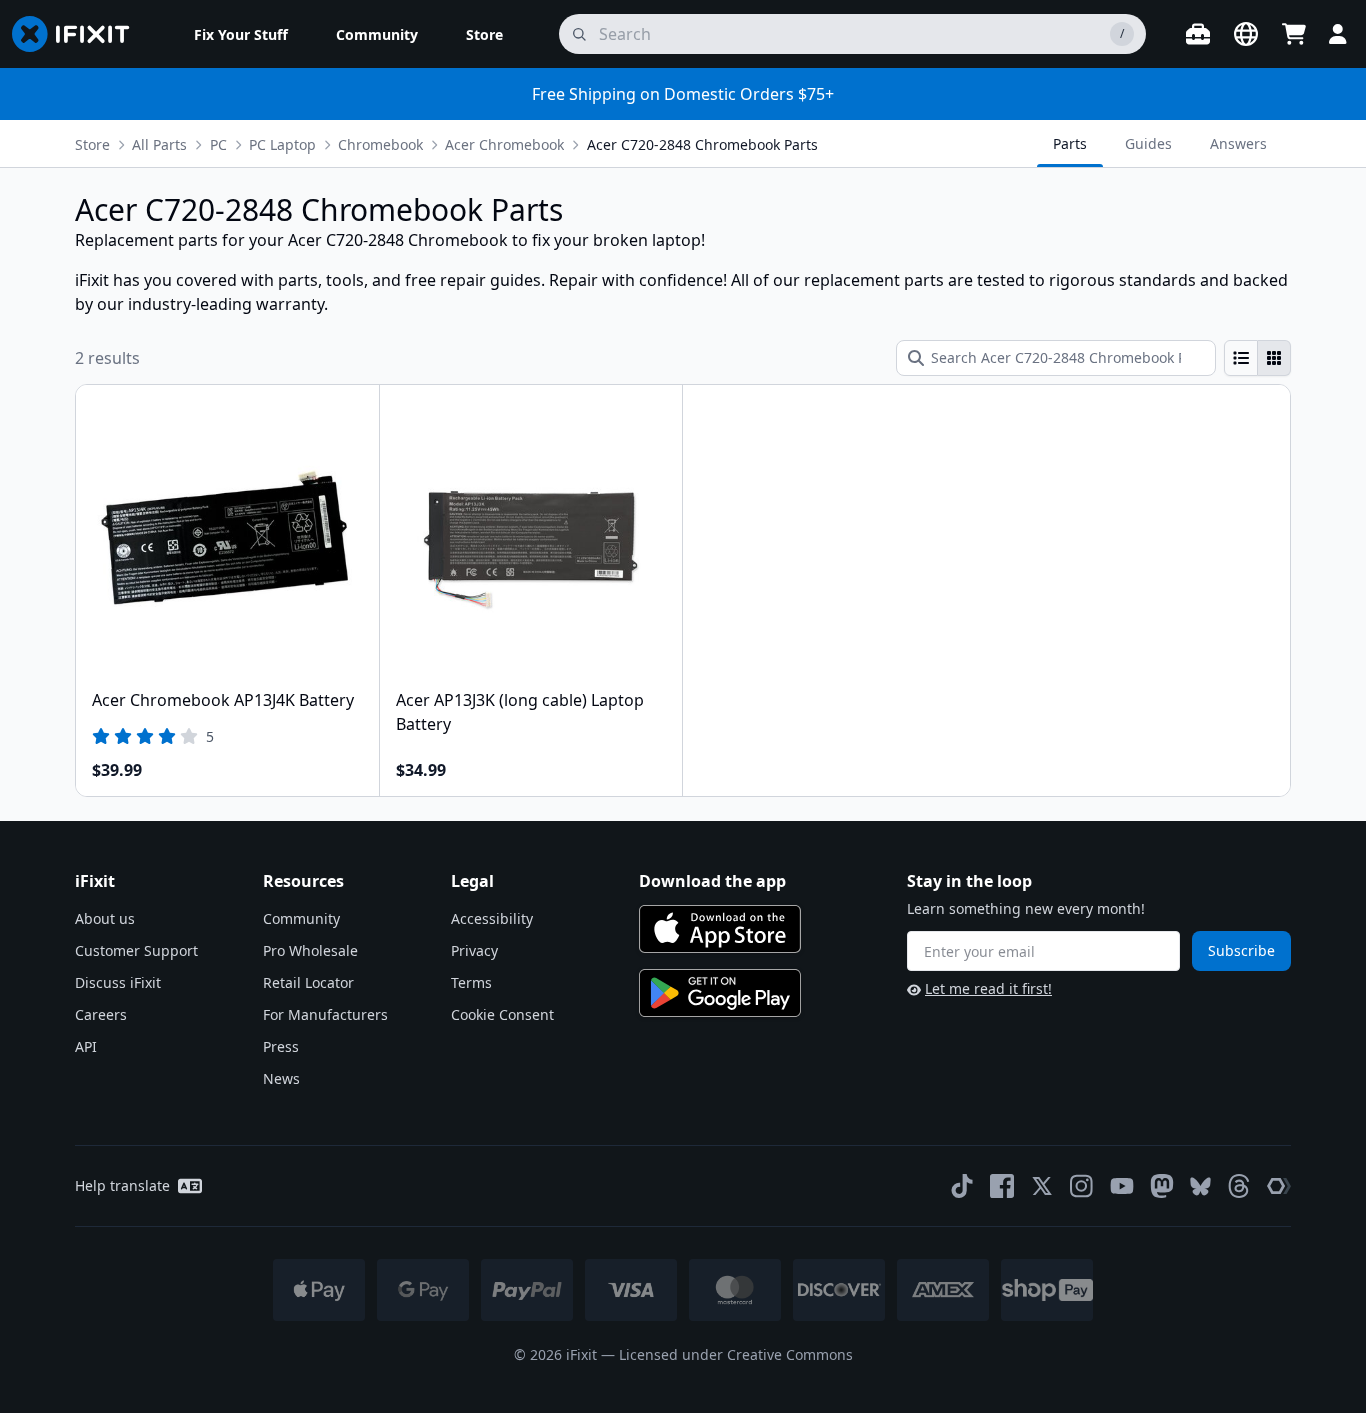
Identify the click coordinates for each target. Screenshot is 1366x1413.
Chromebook (380, 144)
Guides (1148, 143)
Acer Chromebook (504, 144)
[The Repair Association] (1279, 1186)
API (86, 1046)
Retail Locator (308, 982)
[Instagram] (1082, 1186)
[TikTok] (962, 1186)
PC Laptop (282, 144)
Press (281, 1046)
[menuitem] (241, 34)
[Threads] (1239, 1186)
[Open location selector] (1246, 34)
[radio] (1241, 358)
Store (92, 144)
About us (105, 918)
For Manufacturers (325, 1014)
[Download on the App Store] (720, 929)
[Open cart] (1294, 34)
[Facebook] (1002, 1186)
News (281, 1078)
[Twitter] (1042, 1186)
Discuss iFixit (118, 982)
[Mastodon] (1162, 1186)
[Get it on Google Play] (720, 993)
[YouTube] (1122, 1186)
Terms (471, 982)
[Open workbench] (1198, 34)
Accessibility (492, 918)
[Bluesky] (1200, 1186)
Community (301, 918)
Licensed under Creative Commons (736, 1354)
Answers (1238, 143)
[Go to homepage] (79, 34)
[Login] (1338, 34)
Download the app (712, 881)
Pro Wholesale (310, 950)
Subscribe (1241, 950)
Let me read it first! (988, 988)
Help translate (122, 1185)
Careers (101, 1014)
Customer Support (136, 950)
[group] (1257, 358)
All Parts (159, 144)
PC (218, 144)
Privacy (474, 950)
